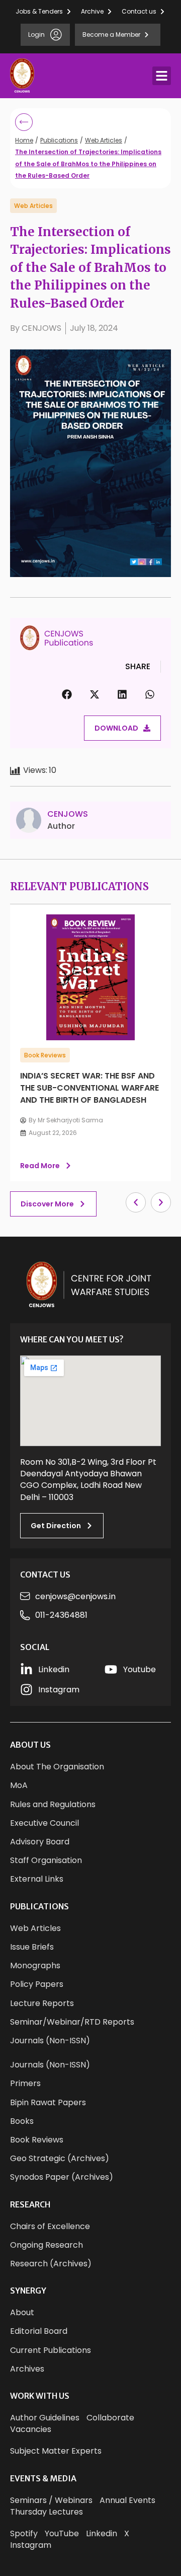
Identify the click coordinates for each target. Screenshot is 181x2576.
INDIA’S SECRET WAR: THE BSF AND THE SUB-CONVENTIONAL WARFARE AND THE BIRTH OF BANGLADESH (89, 1088)
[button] (162, 76)
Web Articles (104, 140)
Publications (59, 140)
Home (24, 140)
